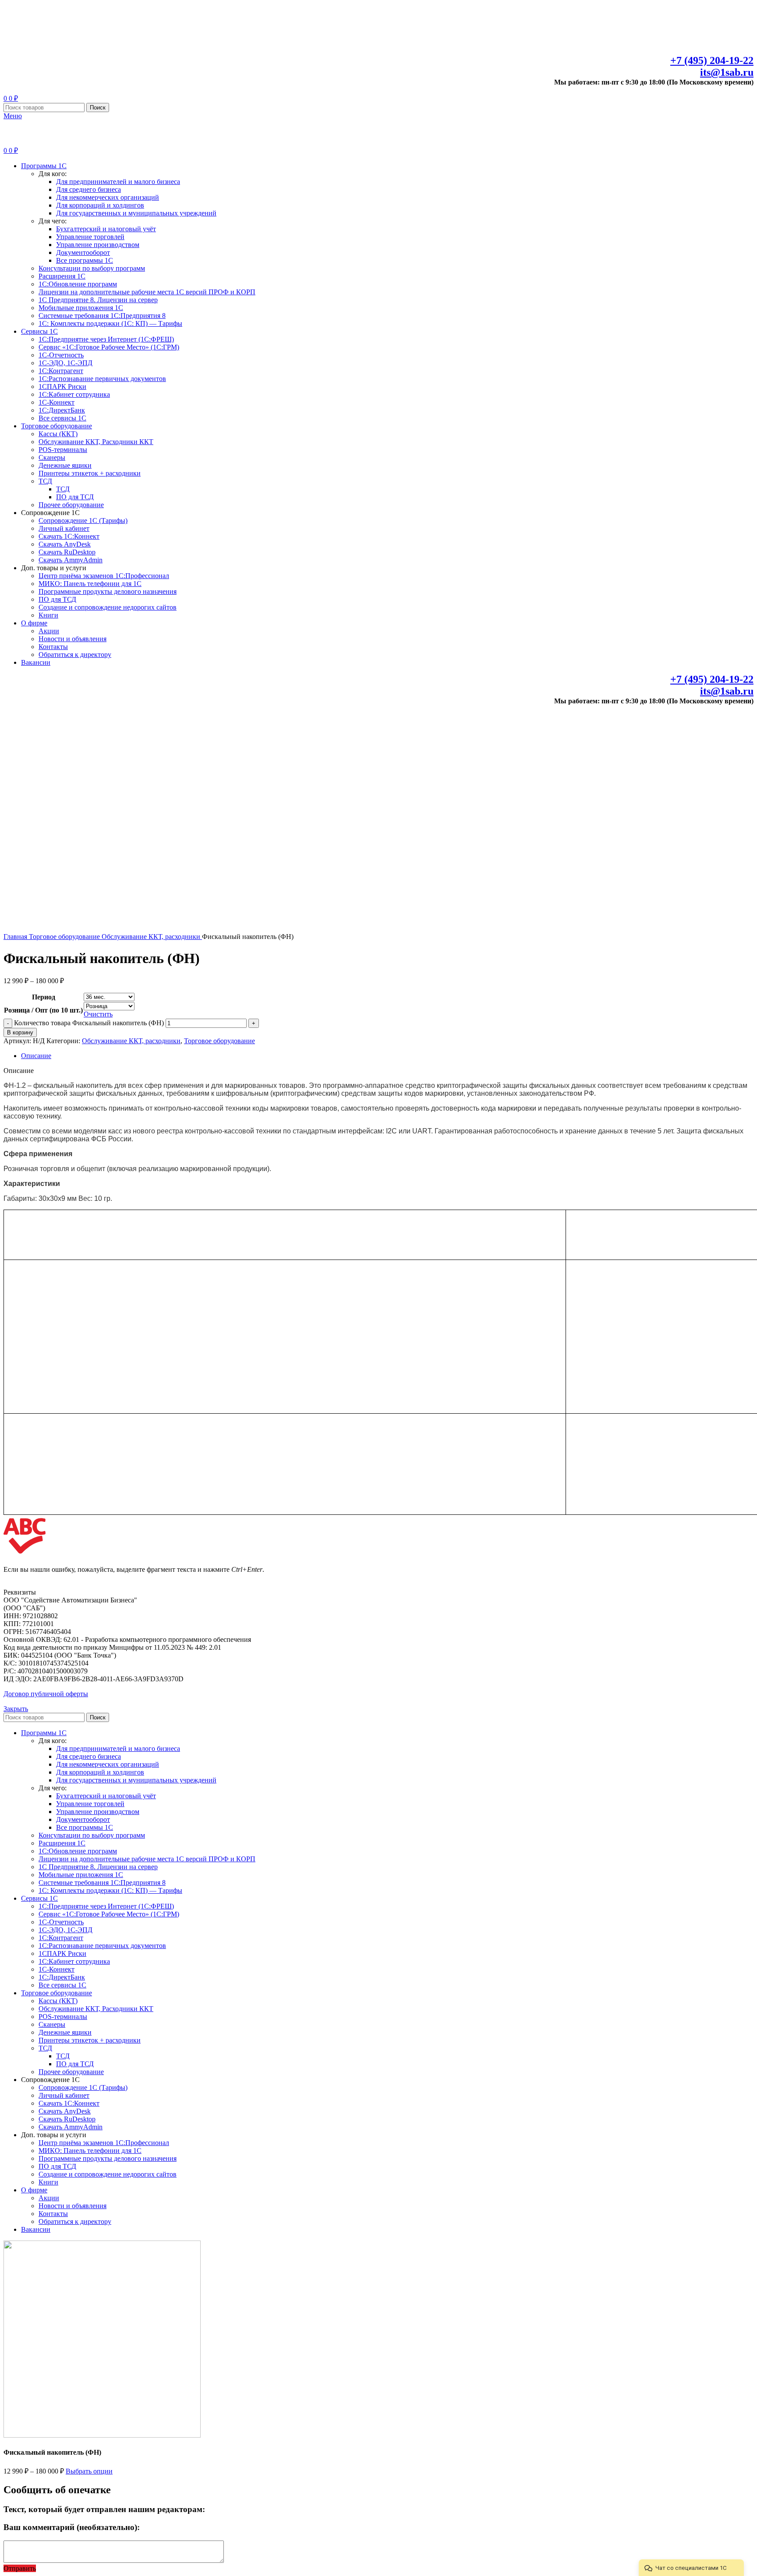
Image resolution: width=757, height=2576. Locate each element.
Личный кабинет (64, 528)
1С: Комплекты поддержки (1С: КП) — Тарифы (110, 323)
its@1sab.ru (727, 72)
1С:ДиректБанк (62, 410)
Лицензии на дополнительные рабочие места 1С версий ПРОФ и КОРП (147, 292)
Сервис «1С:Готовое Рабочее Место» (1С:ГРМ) (109, 347)
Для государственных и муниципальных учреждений (136, 213)
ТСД (45, 481)
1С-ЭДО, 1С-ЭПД (65, 363)
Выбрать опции (89, 2471)
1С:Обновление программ (78, 284)
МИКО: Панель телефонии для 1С (90, 584)
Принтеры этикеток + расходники (90, 473)
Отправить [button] (20, 2568)
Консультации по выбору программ (92, 268)
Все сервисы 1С (62, 418)
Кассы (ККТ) (58, 434)
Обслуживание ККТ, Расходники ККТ (96, 442)
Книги (48, 615)
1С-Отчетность (61, 355)
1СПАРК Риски (62, 386)
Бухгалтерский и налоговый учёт (106, 229)
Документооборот (83, 252)
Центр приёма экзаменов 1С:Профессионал (104, 576)
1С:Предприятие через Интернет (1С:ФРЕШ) (106, 339)
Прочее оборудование (71, 505)
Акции (49, 631)
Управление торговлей (90, 237)
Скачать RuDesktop (67, 552)
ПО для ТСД (75, 497)
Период (44, 997)
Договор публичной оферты (46, 1694)
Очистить (98, 1014)
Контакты (53, 647)
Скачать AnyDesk (65, 544)
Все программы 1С (85, 260)
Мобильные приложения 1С (81, 308)
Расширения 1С (62, 276)
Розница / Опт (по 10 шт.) (43, 1010)
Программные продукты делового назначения (108, 591)
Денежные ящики (65, 465)
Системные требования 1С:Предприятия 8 (102, 316)
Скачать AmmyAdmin (71, 560)
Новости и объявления (73, 639)
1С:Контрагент (61, 371)
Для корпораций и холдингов (100, 205)
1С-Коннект (57, 402)
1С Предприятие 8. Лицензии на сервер (98, 300)
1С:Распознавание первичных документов (102, 379)
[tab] (387, 1056)
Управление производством (98, 245)
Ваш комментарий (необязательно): (72, 2527)
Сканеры (52, 457)
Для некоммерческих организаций (108, 197)
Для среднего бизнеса (88, 189)
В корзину (20, 1032)
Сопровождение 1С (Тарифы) (83, 520)
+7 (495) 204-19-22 (712, 60)
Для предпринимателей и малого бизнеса (118, 182)
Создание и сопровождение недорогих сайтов (108, 607)
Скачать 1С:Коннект (69, 536)
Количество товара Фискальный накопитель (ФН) (89, 1023)
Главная (16, 937)
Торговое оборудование (65, 937)
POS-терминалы (63, 450)
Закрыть (16, 1709)
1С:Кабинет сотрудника (74, 394)
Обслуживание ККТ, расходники (152, 937)
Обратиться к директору (75, 655)
